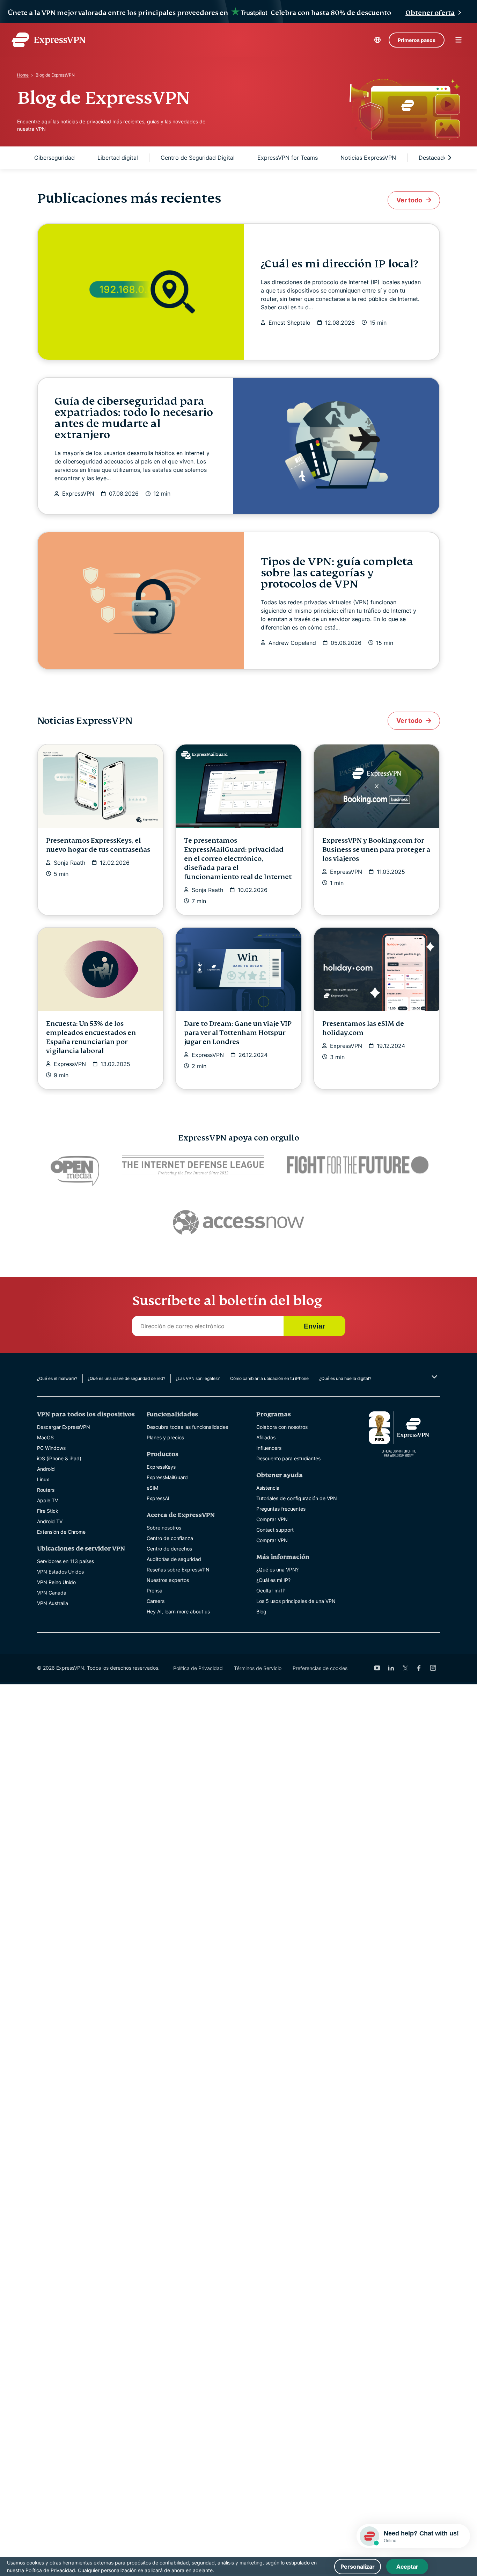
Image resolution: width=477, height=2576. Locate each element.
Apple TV (47, 1500)
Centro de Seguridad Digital (198, 158)
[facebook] (419, 1668)
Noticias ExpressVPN (368, 158)
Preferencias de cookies (320, 1668)
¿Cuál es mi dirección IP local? (339, 264)
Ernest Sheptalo (289, 323)
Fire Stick (48, 1511)
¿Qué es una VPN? (277, 1570)
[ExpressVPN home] (49, 40)
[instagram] (433, 1668)
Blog (261, 1611)
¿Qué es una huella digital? (345, 1378)
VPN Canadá (52, 1593)
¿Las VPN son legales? (198, 1378)
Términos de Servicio (258, 1668)
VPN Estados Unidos (60, 1572)
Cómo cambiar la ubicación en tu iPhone (269, 1378)
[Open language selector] (377, 40)
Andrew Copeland (292, 643)
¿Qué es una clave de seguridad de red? (126, 1378)
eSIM (152, 1488)
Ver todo (409, 200)
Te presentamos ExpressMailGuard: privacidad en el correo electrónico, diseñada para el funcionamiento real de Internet (238, 859)
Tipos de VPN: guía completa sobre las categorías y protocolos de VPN (337, 573)
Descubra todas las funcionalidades (187, 1427)
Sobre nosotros (164, 1528)
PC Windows (51, 1448)
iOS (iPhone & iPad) (59, 1458)
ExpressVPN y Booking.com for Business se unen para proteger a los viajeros (376, 850)
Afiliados (266, 1437)
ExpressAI (158, 1498)
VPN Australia (53, 1603)
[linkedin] (391, 1668)
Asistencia (268, 1488)
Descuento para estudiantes (288, 1458)
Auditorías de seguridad (174, 1559)
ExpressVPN (78, 494)
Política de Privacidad (198, 1668)
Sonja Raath (69, 863)
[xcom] (405, 1668)
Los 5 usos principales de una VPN (296, 1601)
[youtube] (377, 1668)
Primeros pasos (417, 40)
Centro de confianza (170, 1538)
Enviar (314, 1326)
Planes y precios (165, 1437)
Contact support (275, 1530)
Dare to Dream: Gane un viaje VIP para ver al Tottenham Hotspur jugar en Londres (238, 1033)
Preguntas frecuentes (281, 1509)
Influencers (269, 1448)
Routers (46, 1490)
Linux (43, 1479)
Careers (156, 1601)
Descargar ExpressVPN (64, 1427)
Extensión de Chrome (61, 1532)
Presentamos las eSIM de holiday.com (363, 1028)
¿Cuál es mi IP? (273, 1580)
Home (23, 75)
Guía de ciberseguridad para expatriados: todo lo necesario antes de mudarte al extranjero (134, 418)
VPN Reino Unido (56, 1582)
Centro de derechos (169, 1549)
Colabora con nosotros (282, 1427)
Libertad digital (118, 158)
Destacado (433, 158)
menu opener (458, 40)
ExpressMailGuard (167, 1477)
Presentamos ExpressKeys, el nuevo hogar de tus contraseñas (98, 845)
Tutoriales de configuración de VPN (297, 1498)
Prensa (155, 1591)
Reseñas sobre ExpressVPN (178, 1570)
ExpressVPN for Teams (288, 158)
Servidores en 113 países (65, 1561)
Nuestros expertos (168, 1580)
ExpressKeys (161, 1467)
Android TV (50, 1521)
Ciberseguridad (54, 158)
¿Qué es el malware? (57, 1378)
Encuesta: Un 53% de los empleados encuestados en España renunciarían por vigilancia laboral (91, 1037)
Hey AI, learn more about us (178, 1611)
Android (46, 1469)
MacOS (45, 1437)
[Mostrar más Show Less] (434, 1377)
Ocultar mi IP (271, 1591)
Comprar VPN (272, 1519)
